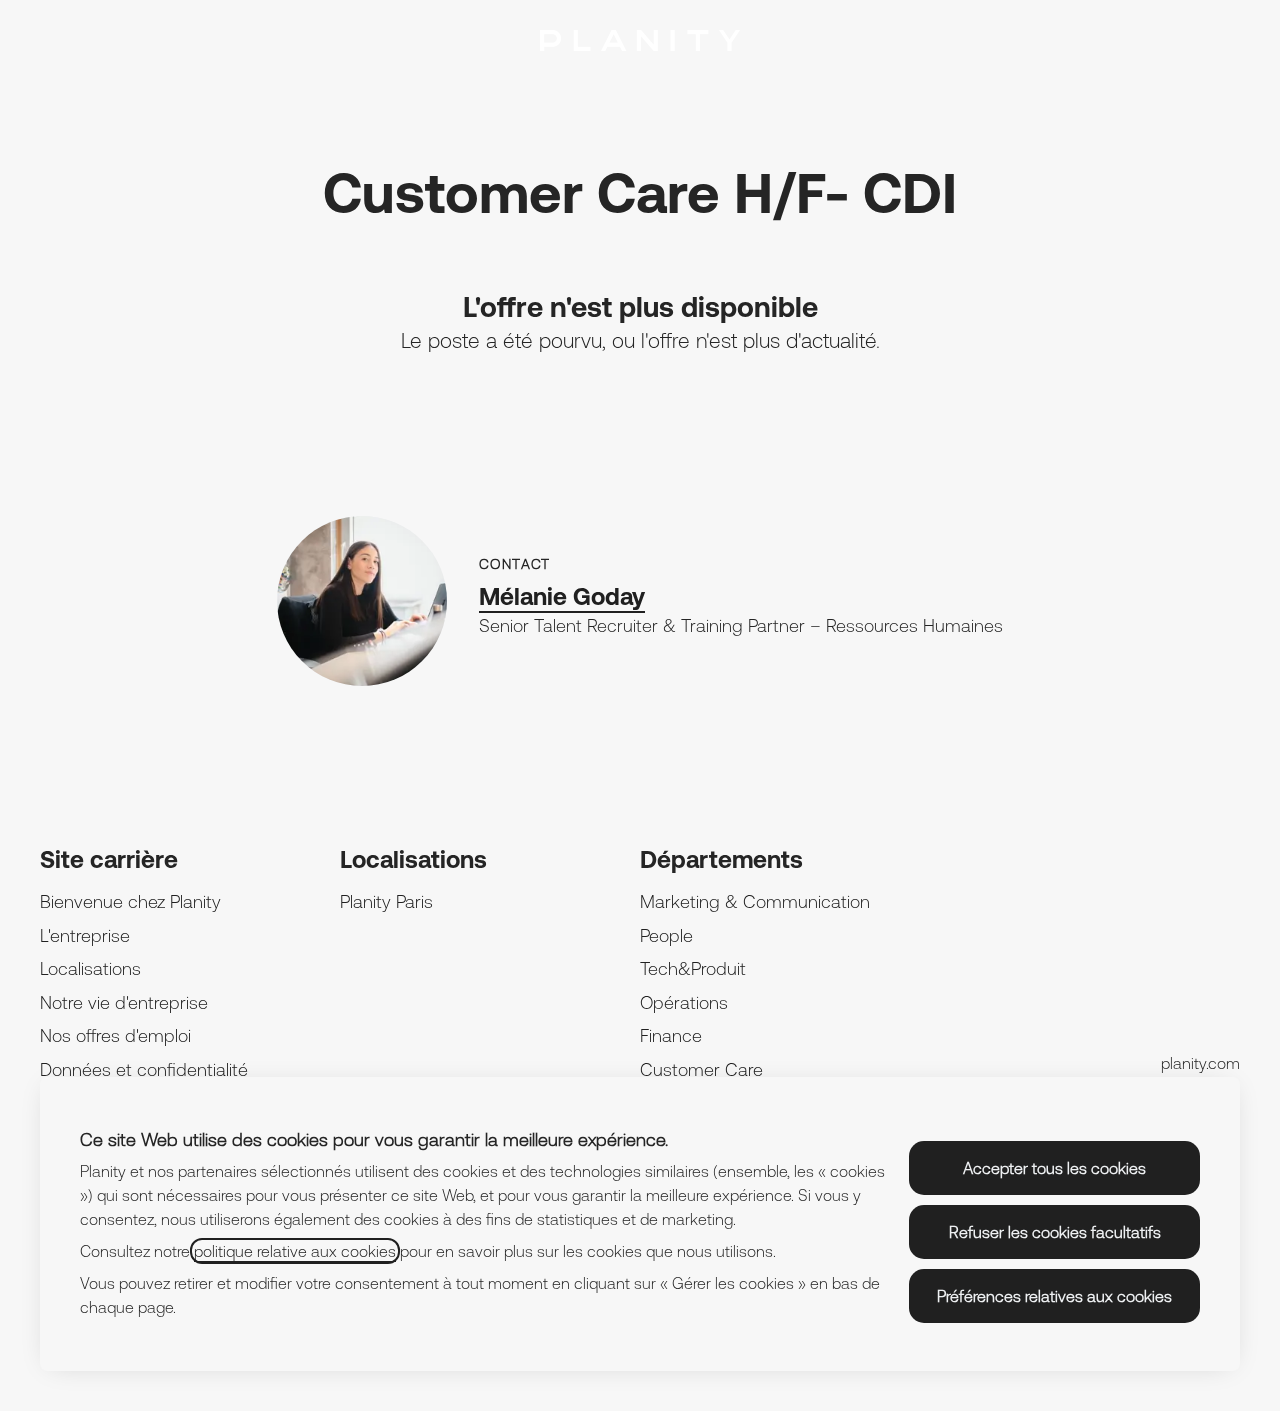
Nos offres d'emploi (115, 1035)
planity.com (1200, 1063)
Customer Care (701, 1069)
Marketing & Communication (755, 901)
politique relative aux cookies (295, 1251)
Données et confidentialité (144, 1069)
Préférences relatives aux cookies (1054, 1296)
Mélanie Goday (562, 596)
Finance (671, 1035)
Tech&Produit (693, 968)
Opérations (684, 1002)
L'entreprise (85, 935)
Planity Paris (386, 901)
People (666, 935)
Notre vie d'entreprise (124, 1002)
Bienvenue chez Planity (130, 901)
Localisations (90, 968)
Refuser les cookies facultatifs (1055, 1232)
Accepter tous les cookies (1054, 1168)
